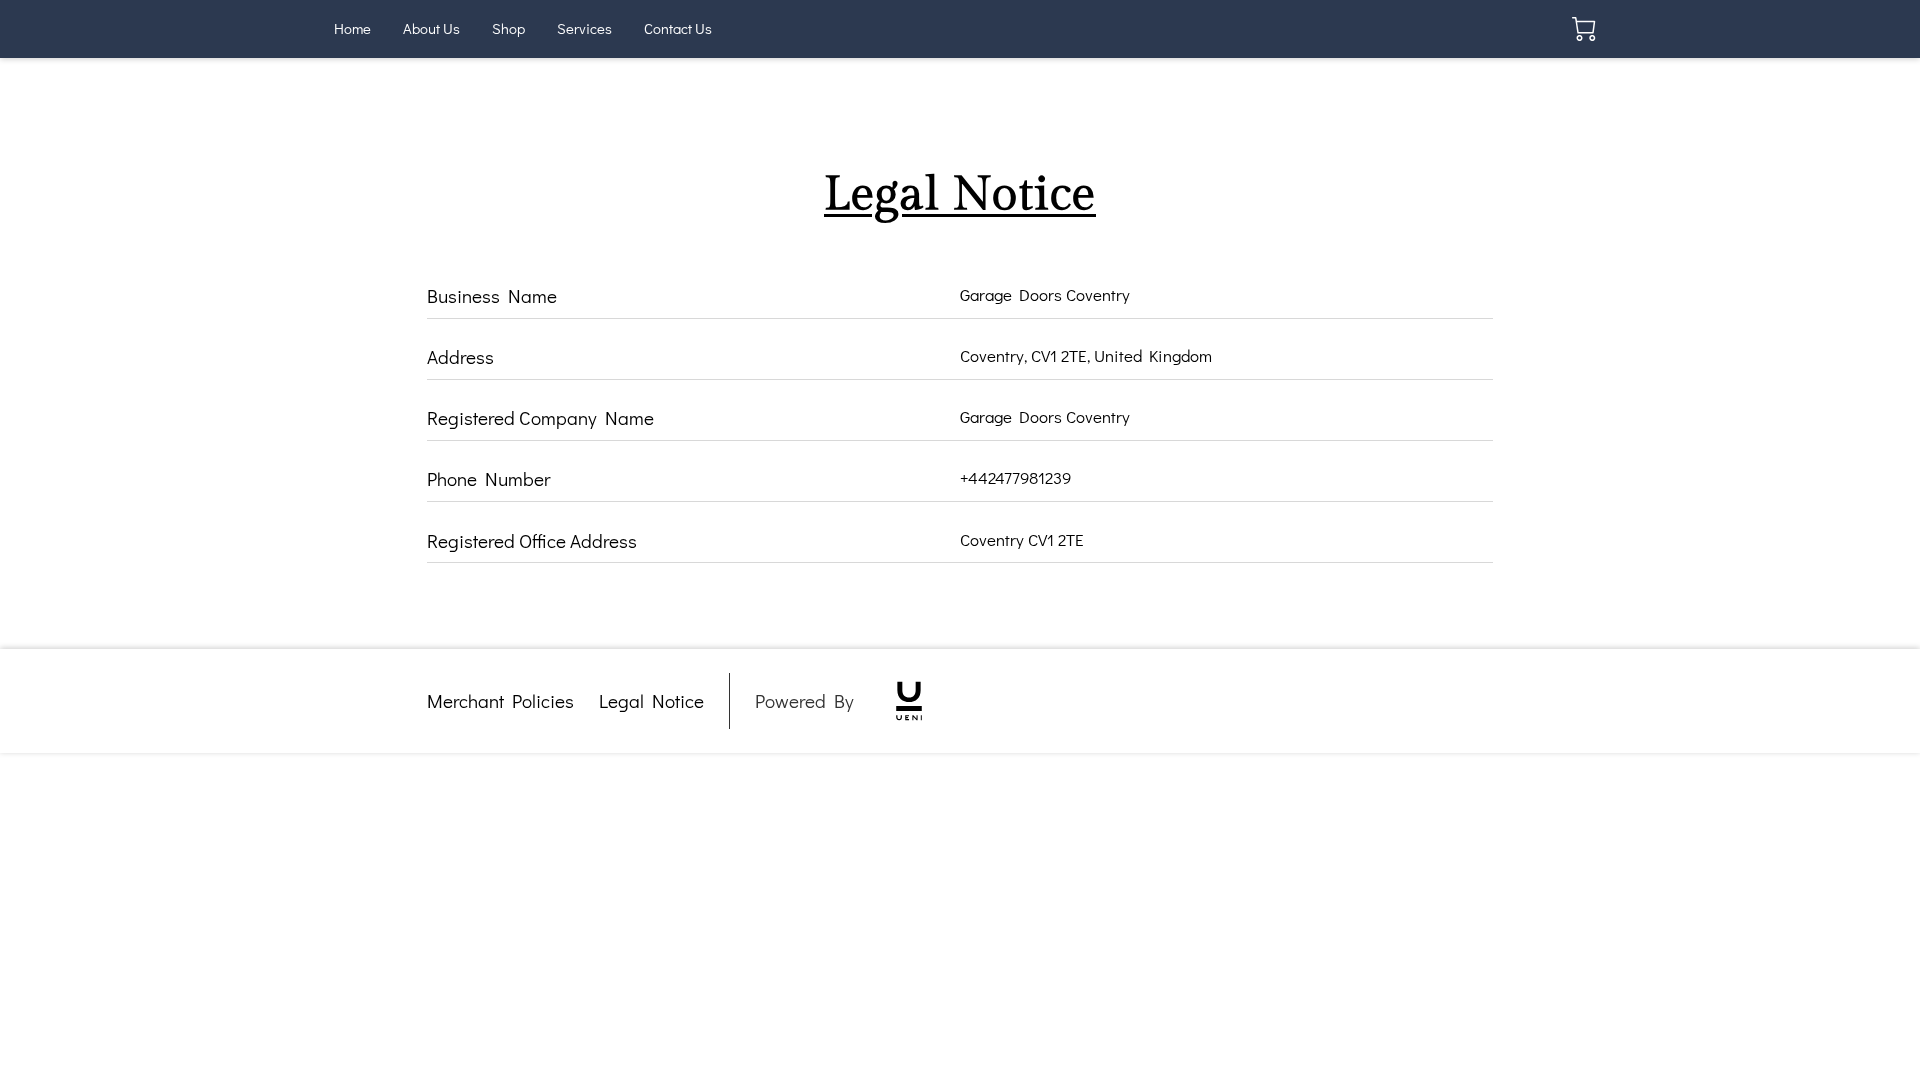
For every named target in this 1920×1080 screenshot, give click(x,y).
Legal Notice (651, 700)
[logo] (909, 701)
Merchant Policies (500, 700)
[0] (1584, 29)
